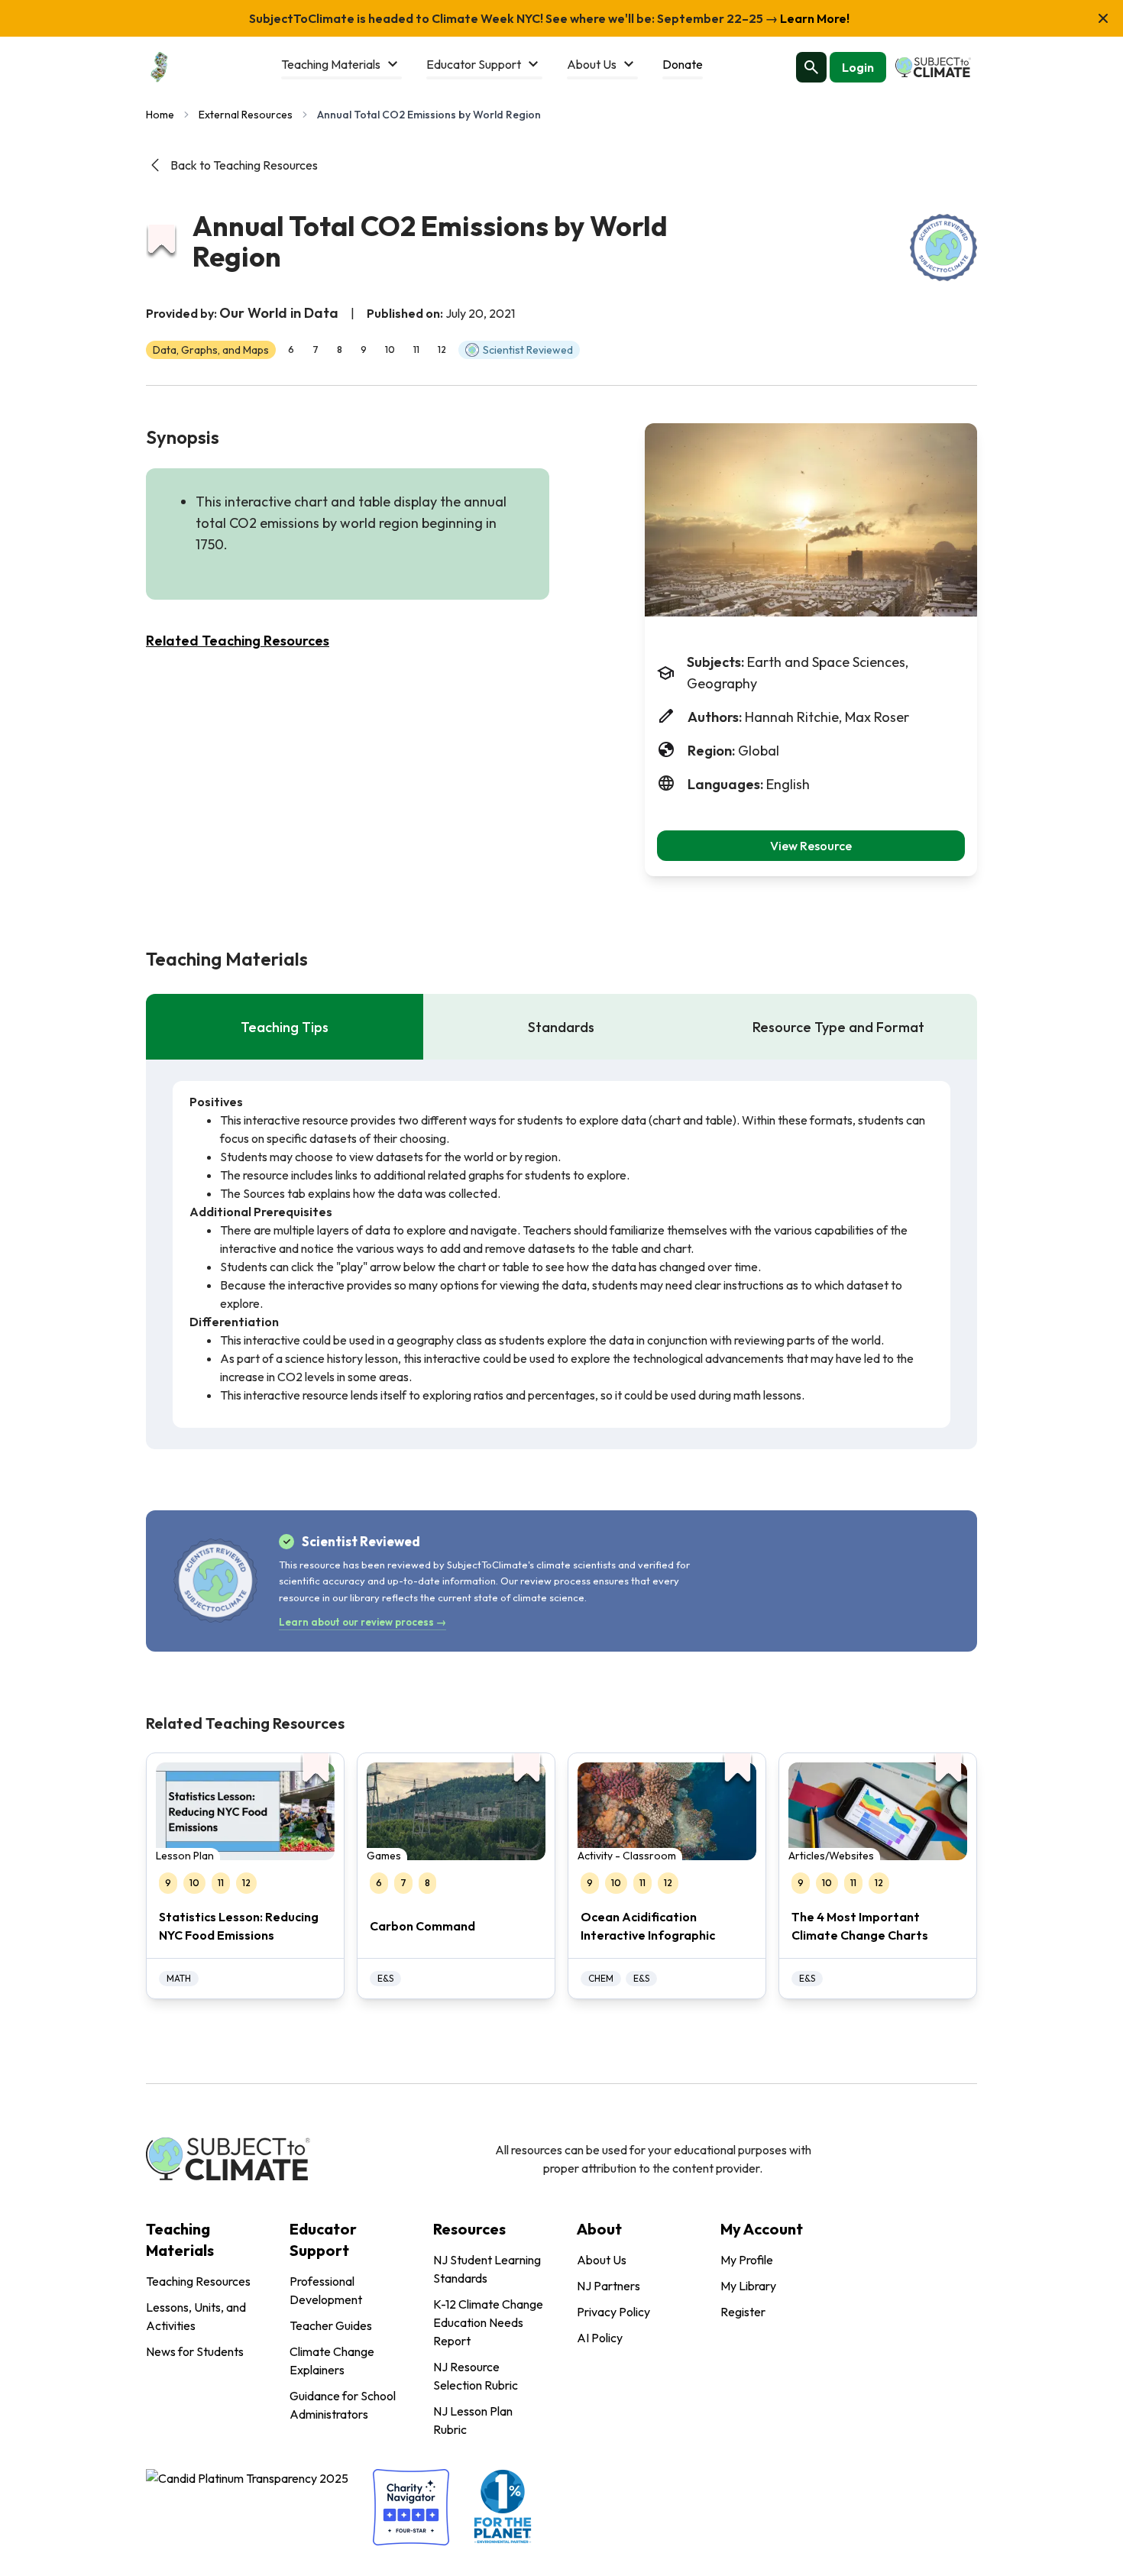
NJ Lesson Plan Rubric (473, 2420)
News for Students (195, 2351)
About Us (602, 2260)
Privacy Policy (613, 2312)
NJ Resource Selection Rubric (476, 2376)
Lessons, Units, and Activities (196, 2316)
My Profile (747, 2260)
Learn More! (814, 18)
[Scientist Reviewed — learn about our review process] (943, 248)
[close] (1103, 18)
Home (160, 115)
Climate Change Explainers (332, 2361)
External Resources (246, 115)
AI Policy (600, 2338)
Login (858, 67)
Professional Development (326, 2290)
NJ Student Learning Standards (487, 2269)
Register (743, 2312)
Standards (561, 1027)
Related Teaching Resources (238, 641)
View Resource (811, 846)
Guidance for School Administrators (343, 2405)
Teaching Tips (285, 1027)
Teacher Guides (331, 2325)
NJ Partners (608, 2286)
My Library (748, 2286)
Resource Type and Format (838, 1027)
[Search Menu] (811, 67)
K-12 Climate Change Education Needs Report (488, 2322)
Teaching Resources (198, 2281)
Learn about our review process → (362, 1622)
